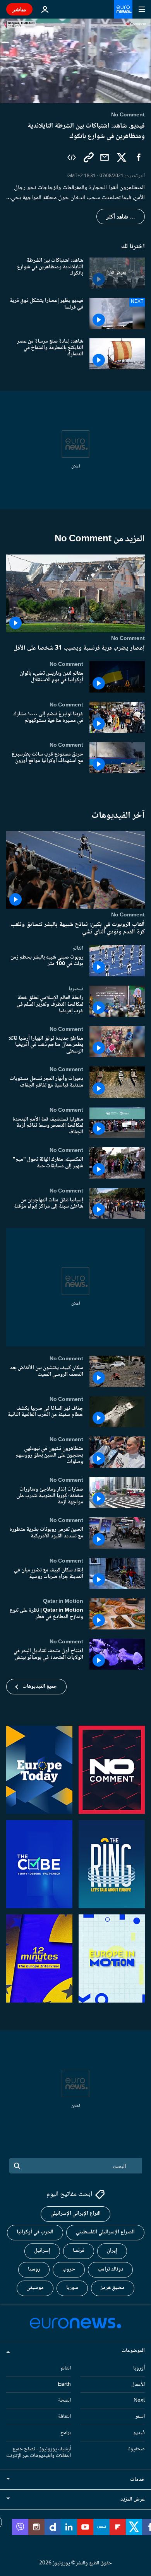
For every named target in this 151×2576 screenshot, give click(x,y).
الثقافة (64, 2417)
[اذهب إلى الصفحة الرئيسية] (123, 9)
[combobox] (76, 2166)
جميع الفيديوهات (40, 1687)
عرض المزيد (133, 2499)
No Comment (128, 638)
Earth (64, 2384)
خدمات (137, 2480)
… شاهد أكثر (121, 217)
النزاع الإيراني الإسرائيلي (75, 2214)
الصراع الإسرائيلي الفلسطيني (105, 2232)
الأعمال (138, 2384)
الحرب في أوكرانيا (35, 2232)
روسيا (34, 2269)
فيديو (139, 2433)
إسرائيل (42, 2251)
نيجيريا (76, 989)
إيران (112, 2251)
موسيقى (35, 2288)
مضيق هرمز (113, 2288)
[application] (75, 61)
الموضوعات (133, 2351)
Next (139, 2400)
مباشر (19, 9)
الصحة (64, 2400)
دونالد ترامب (110, 2269)
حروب (69, 2269)
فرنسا (79, 2251)
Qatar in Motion (63, 1602)
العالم (78, 949)
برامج (66, 2433)
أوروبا (139, 2368)
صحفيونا (136, 2449)
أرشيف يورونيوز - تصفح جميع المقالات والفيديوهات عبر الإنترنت (39, 2452)
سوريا (72, 2288)
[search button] (17, 2166)
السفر (140, 2417)
